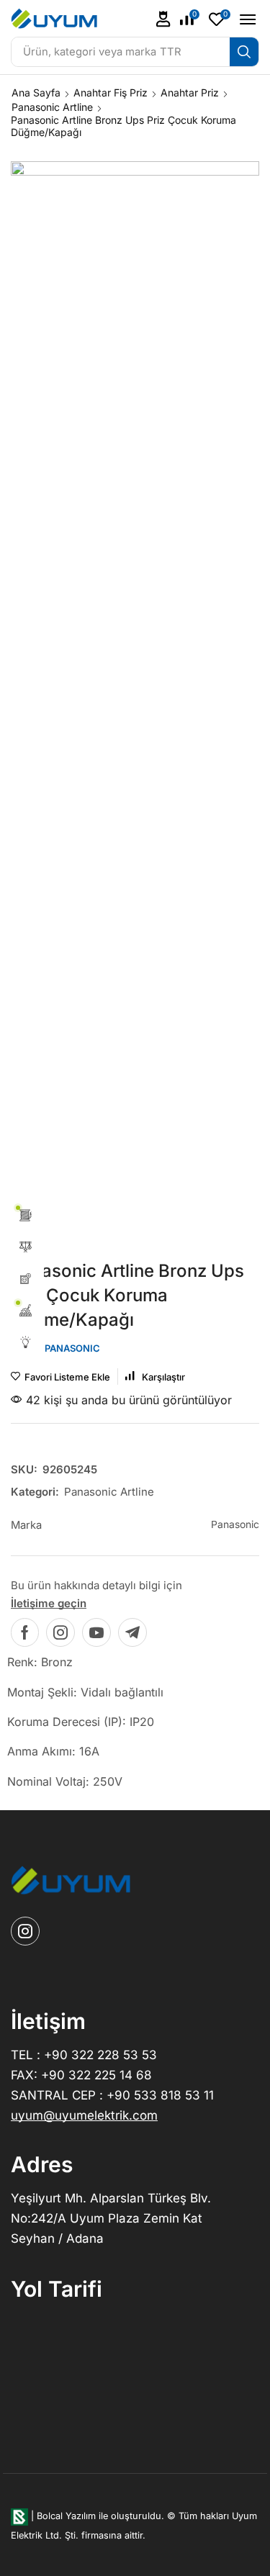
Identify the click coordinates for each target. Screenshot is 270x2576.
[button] (163, 19)
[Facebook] (25, 1632)
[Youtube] (96, 1632)
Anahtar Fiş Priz (111, 92)
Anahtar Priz (190, 92)
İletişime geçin (49, 1603)
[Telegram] (132, 1632)
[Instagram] (60, 1632)
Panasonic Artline (52, 107)
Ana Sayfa (36, 92)
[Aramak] (244, 52)
